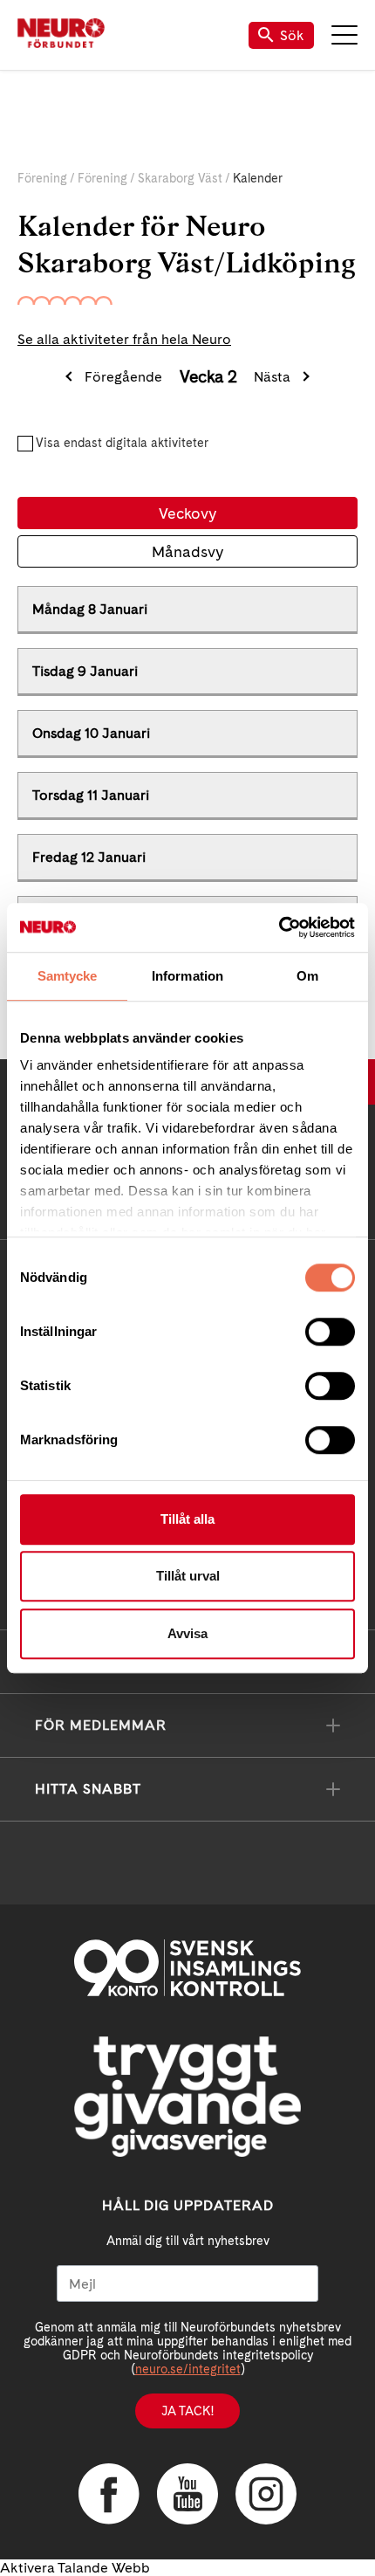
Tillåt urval (188, 1576)
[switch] (330, 1332)
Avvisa (187, 1633)
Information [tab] (187, 976)
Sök (292, 35)
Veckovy (187, 513)
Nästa (272, 377)
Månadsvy (187, 551)
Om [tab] (307, 976)
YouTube (187, 2494)
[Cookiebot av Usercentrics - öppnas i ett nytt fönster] (279, 927)
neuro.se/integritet (188, 2369)
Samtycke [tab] (68, 976)
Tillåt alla (187, 1519)
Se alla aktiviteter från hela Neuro (124, 339)
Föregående (123, 377)
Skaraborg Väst (180, 178)
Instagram (266, 2494)
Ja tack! (187, 2411)
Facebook (109, 2494)
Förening (42, 178)
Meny (344, 35)
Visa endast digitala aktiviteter (122, 443)
